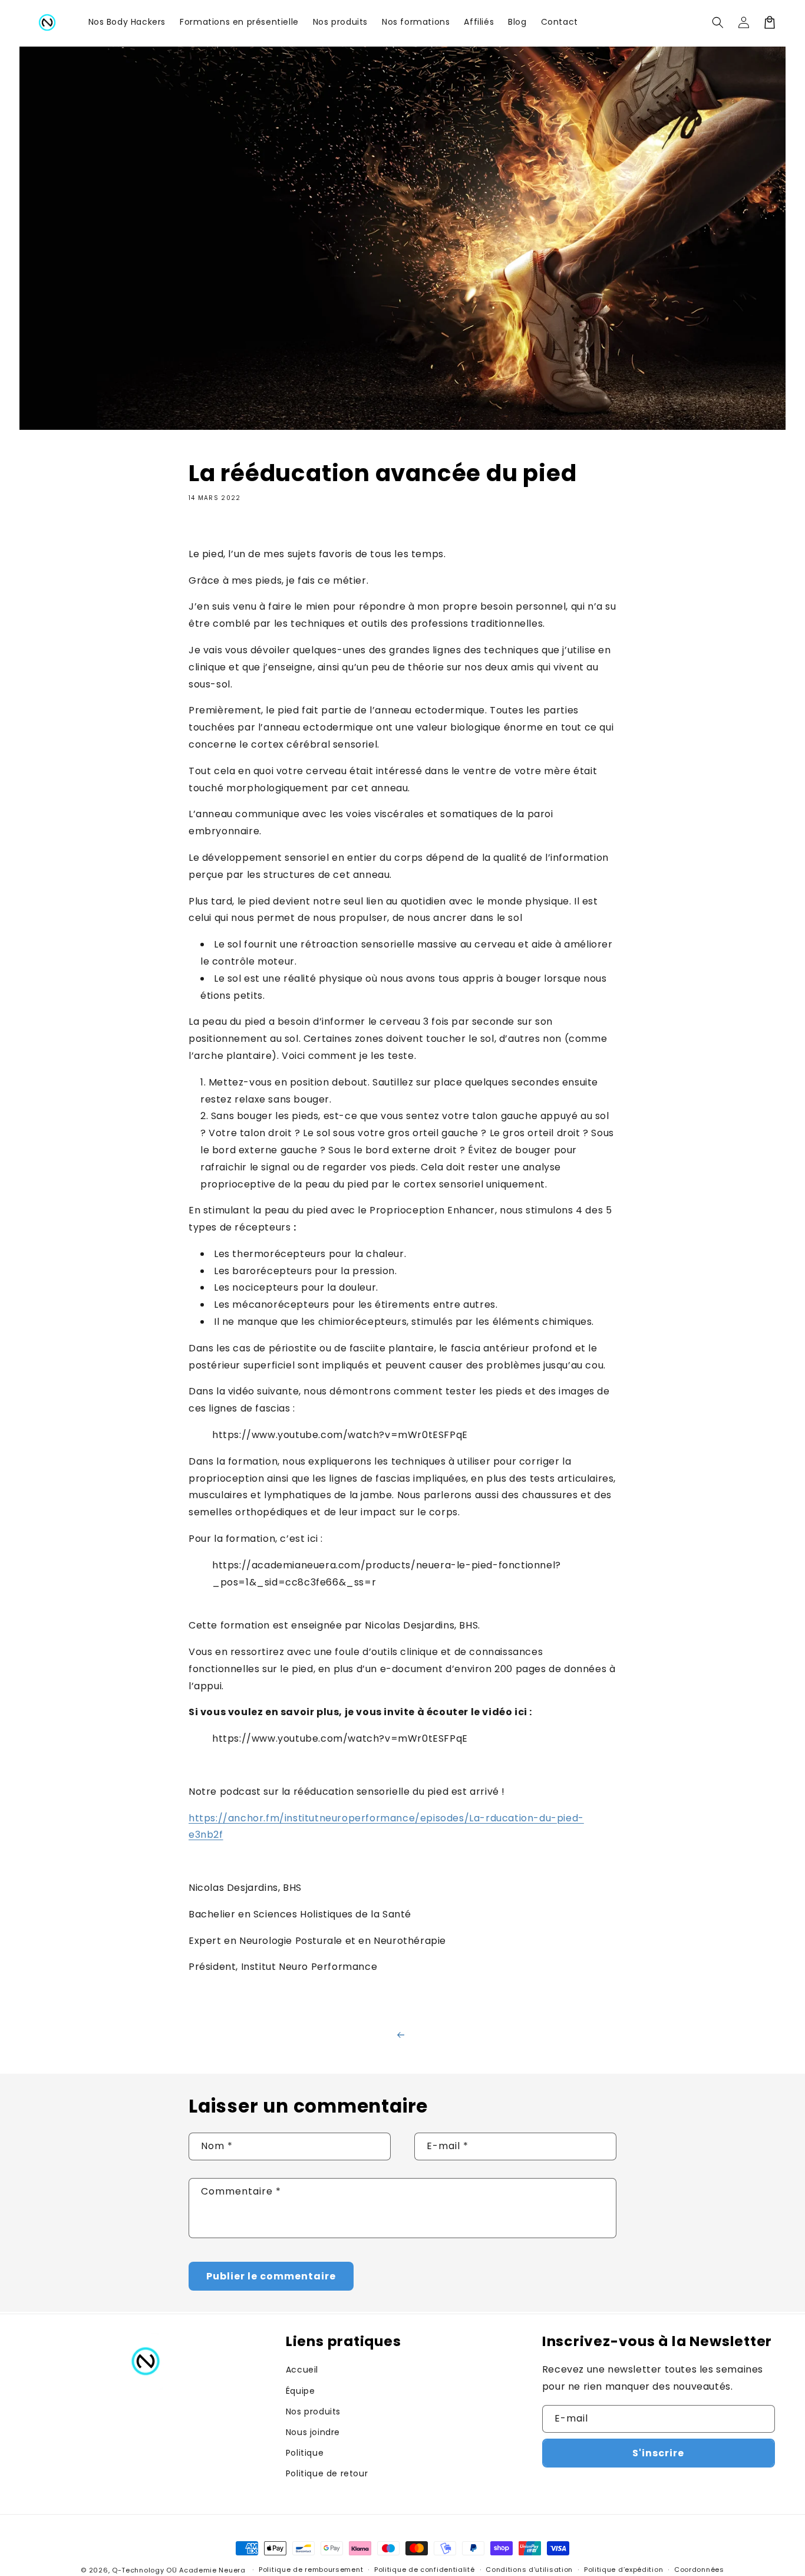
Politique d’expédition (623, 2570)
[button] (718, 22)
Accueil (302, 2370)
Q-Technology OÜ (145, 2570)
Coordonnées (699, 2570)
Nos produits (313, 2411)
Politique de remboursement (311, 2570)
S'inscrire (658, 2453)
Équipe (301, 2391)
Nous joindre (313, 2432)
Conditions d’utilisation (529, 2570)
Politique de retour (327, 2473)
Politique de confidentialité (425, 2570)
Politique (305, 2453)
